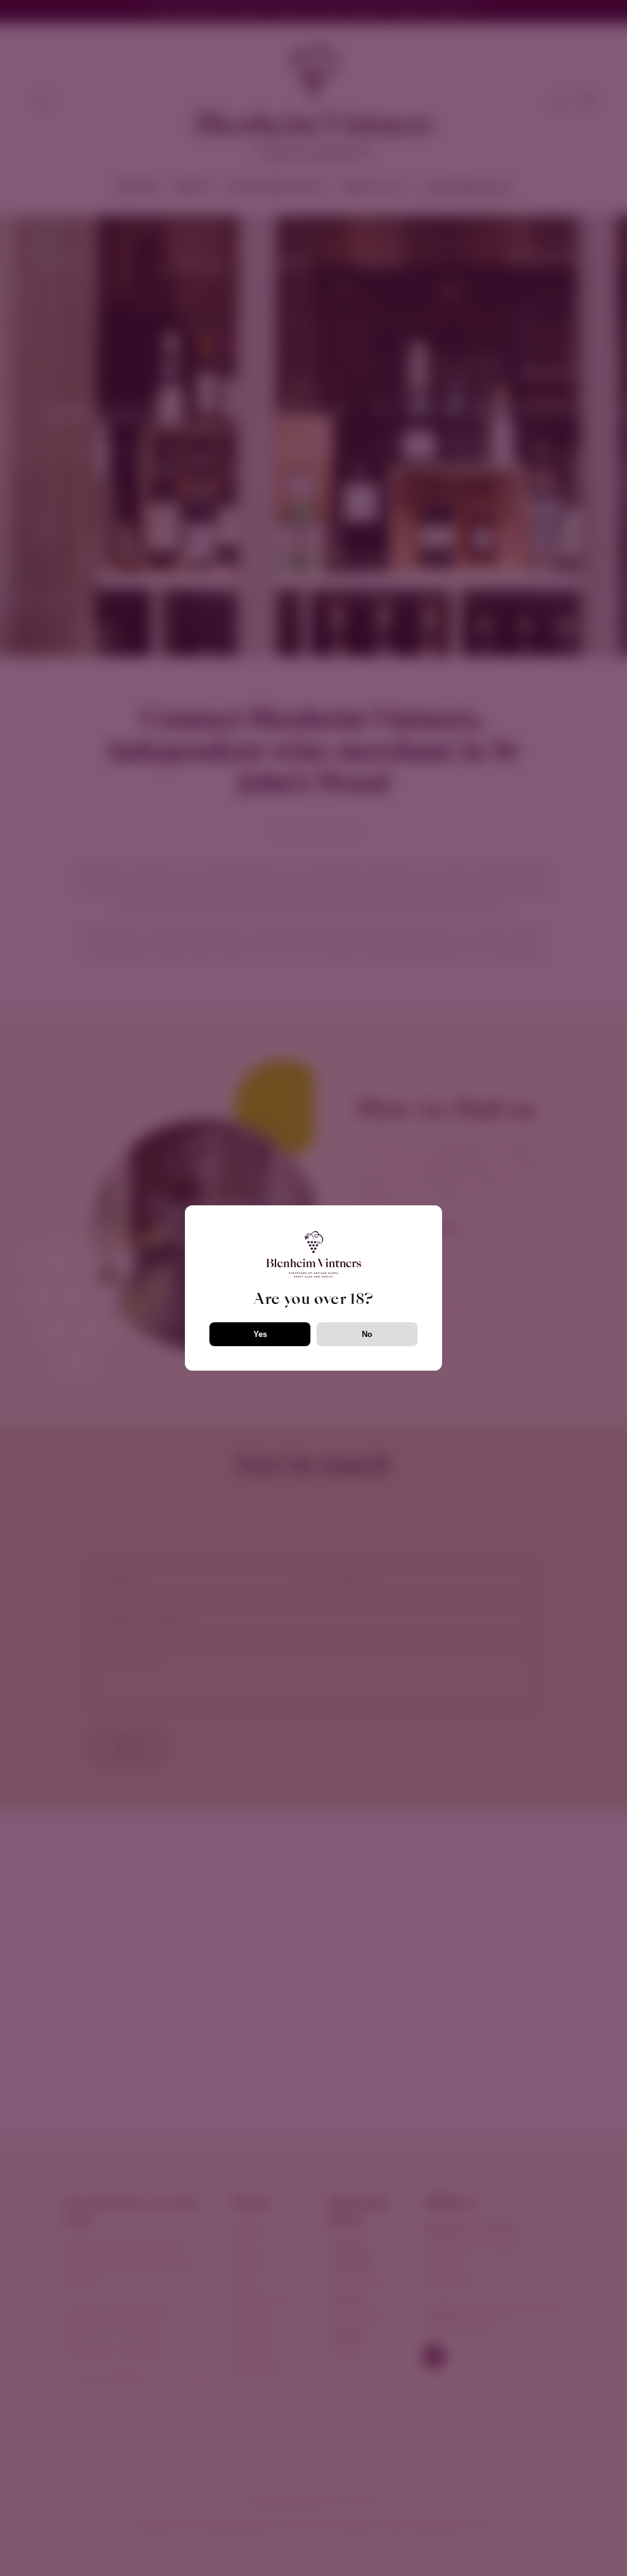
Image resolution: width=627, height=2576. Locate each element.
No (367, 1334)
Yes (260, 1334)
